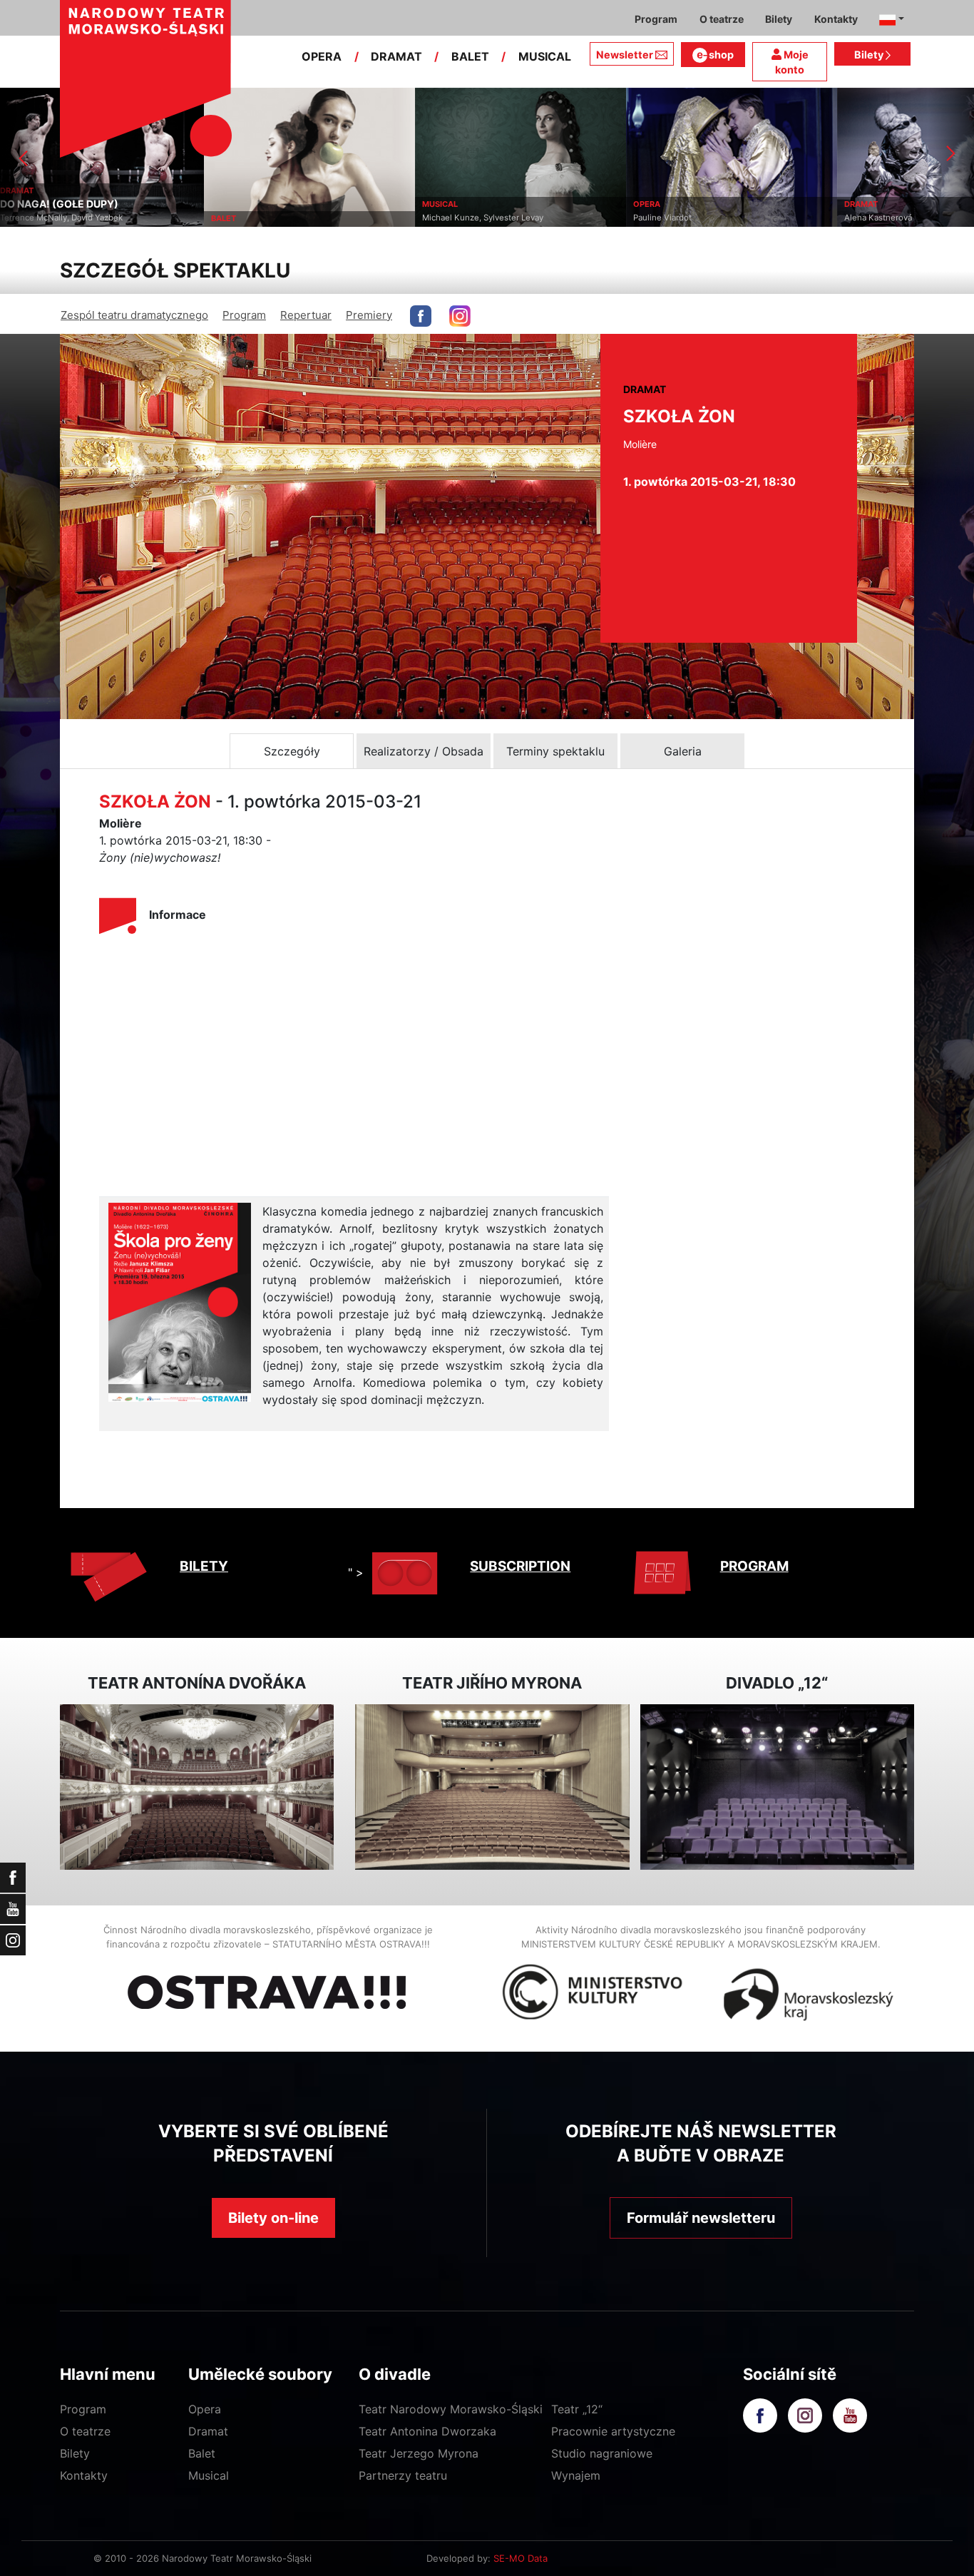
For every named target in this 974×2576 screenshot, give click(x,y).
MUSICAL (545, 56)
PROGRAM (754, 1566)
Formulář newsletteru (701, 2218)
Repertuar (306, 315)
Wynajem (576, 2475)
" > (356, 1572)
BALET (470, 56)
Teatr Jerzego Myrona (419, 2453)
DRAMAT (396, 56)
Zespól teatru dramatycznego (134, 315)
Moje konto (792, 62)
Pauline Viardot (458, 218)
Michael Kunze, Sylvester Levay (279, 218)
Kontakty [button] (836, 19)
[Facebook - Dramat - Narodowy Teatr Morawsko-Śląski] (421, 316)
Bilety (870, 55)
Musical (209, 2475)
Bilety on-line (273, 2218)
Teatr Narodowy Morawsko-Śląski (451, 2409)
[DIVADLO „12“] (777, 1787)
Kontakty (84, 2475)
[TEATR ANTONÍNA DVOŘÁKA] (197, 1787)
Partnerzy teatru (403, 2475)
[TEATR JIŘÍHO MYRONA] (492, 1787)
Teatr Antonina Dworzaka (427, 2431)
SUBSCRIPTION (520, 1566)
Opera (205, 2409)
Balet (202, 2453)
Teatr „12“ (577, 2409)
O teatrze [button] (722, 19)
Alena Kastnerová (674, 218)
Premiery (369, 315)
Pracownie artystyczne (613, 2431)
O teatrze (85, 2431)
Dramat (208, 2431)
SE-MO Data (521, 2558)
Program (244, 315)
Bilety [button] (779, 19)
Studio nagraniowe (602, 2453)
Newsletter (625, 55)
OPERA (322, 56)
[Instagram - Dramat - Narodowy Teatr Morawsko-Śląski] (460, 316)
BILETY (204, 1566)
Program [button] (656, 19)
